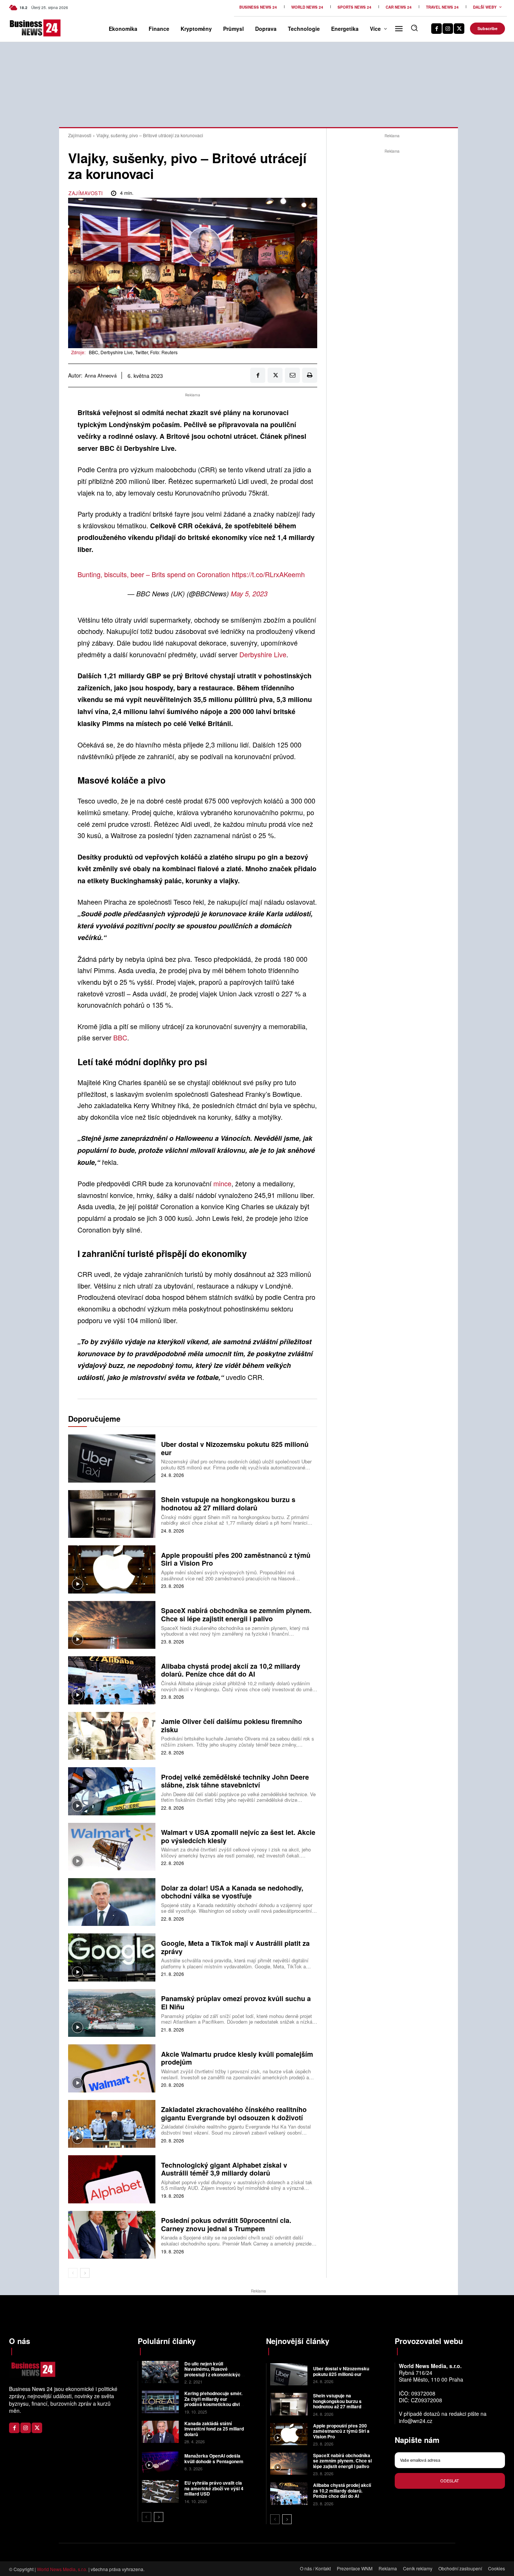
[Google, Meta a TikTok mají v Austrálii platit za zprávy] (112, 1957)
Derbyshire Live (263, 654)
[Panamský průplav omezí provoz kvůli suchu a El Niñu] (112, 2013)
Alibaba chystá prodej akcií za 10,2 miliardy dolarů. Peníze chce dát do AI (231, 1670)
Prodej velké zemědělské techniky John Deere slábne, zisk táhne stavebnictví (235, 1781)
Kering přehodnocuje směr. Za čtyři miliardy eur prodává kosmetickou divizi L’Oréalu (214, 2401)
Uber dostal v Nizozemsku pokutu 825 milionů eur (235, 1448)
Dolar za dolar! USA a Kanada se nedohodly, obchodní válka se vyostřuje (232, 1892)
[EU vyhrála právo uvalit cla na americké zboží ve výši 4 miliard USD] (160, 2491)
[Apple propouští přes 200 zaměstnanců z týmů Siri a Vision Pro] (112, 1569)
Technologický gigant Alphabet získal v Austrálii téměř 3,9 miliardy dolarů (224, 2169)
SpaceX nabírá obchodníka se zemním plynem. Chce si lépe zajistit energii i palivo (236, 1615)
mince (222, 1183)
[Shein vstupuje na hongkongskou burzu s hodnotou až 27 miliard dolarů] (112, 1514)
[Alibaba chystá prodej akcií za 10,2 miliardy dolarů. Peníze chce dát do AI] (112, 1680)
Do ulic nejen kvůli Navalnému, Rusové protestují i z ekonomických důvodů (214, 2372)
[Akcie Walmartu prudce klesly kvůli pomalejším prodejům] (112, 2068)
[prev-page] (73, 2273)
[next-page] (85, 2273)
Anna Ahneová (101, 376)
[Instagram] (448, 29)
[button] (414, 28)
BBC (120, 1037)
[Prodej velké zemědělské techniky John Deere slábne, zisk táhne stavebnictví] (112, 1791)
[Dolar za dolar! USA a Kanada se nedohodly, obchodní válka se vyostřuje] (112, 1902)
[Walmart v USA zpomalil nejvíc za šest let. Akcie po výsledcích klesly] (112, 1847)
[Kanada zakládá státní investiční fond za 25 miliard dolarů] (160, 2432)
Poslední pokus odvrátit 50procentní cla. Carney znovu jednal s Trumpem (226, 2224)
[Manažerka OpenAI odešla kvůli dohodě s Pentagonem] (160, 2462)
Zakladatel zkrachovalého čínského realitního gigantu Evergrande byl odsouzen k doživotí (234, 2114)
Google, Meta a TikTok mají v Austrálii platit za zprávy (235, 1947)
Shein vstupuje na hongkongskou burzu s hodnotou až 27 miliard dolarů (228, 1504)
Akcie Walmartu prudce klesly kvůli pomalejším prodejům (237, 2058)
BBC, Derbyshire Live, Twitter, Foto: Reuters (133, 352)
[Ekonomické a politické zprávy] (21, 28)
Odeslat (450, 2480)
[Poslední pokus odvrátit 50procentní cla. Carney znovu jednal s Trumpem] (112, 2235)
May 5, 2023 (249, 594)
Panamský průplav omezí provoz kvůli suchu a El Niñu (236, 2003)
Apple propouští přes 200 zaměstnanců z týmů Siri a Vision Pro (236, 1559)
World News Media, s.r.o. (62, 2569)
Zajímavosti (80, 135)
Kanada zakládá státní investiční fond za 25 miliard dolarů (214, 2429)
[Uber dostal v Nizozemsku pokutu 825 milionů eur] (112, 1458)
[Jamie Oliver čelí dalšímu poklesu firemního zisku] (112, 1736)
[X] (459, 29)
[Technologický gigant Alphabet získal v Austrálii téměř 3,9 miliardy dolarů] (112, 2179)
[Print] (310, 375)
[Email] (292, 375)
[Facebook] (436, 29)
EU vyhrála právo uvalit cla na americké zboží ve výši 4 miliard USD (214, 2488)
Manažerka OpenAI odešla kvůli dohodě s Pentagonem (214, 2458)
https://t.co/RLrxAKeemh (268, 574)
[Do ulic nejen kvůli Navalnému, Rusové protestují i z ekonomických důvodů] (160, 2372)
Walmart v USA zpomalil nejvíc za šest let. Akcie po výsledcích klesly (238, 1836)
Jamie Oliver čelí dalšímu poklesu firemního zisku (232, 1725)
